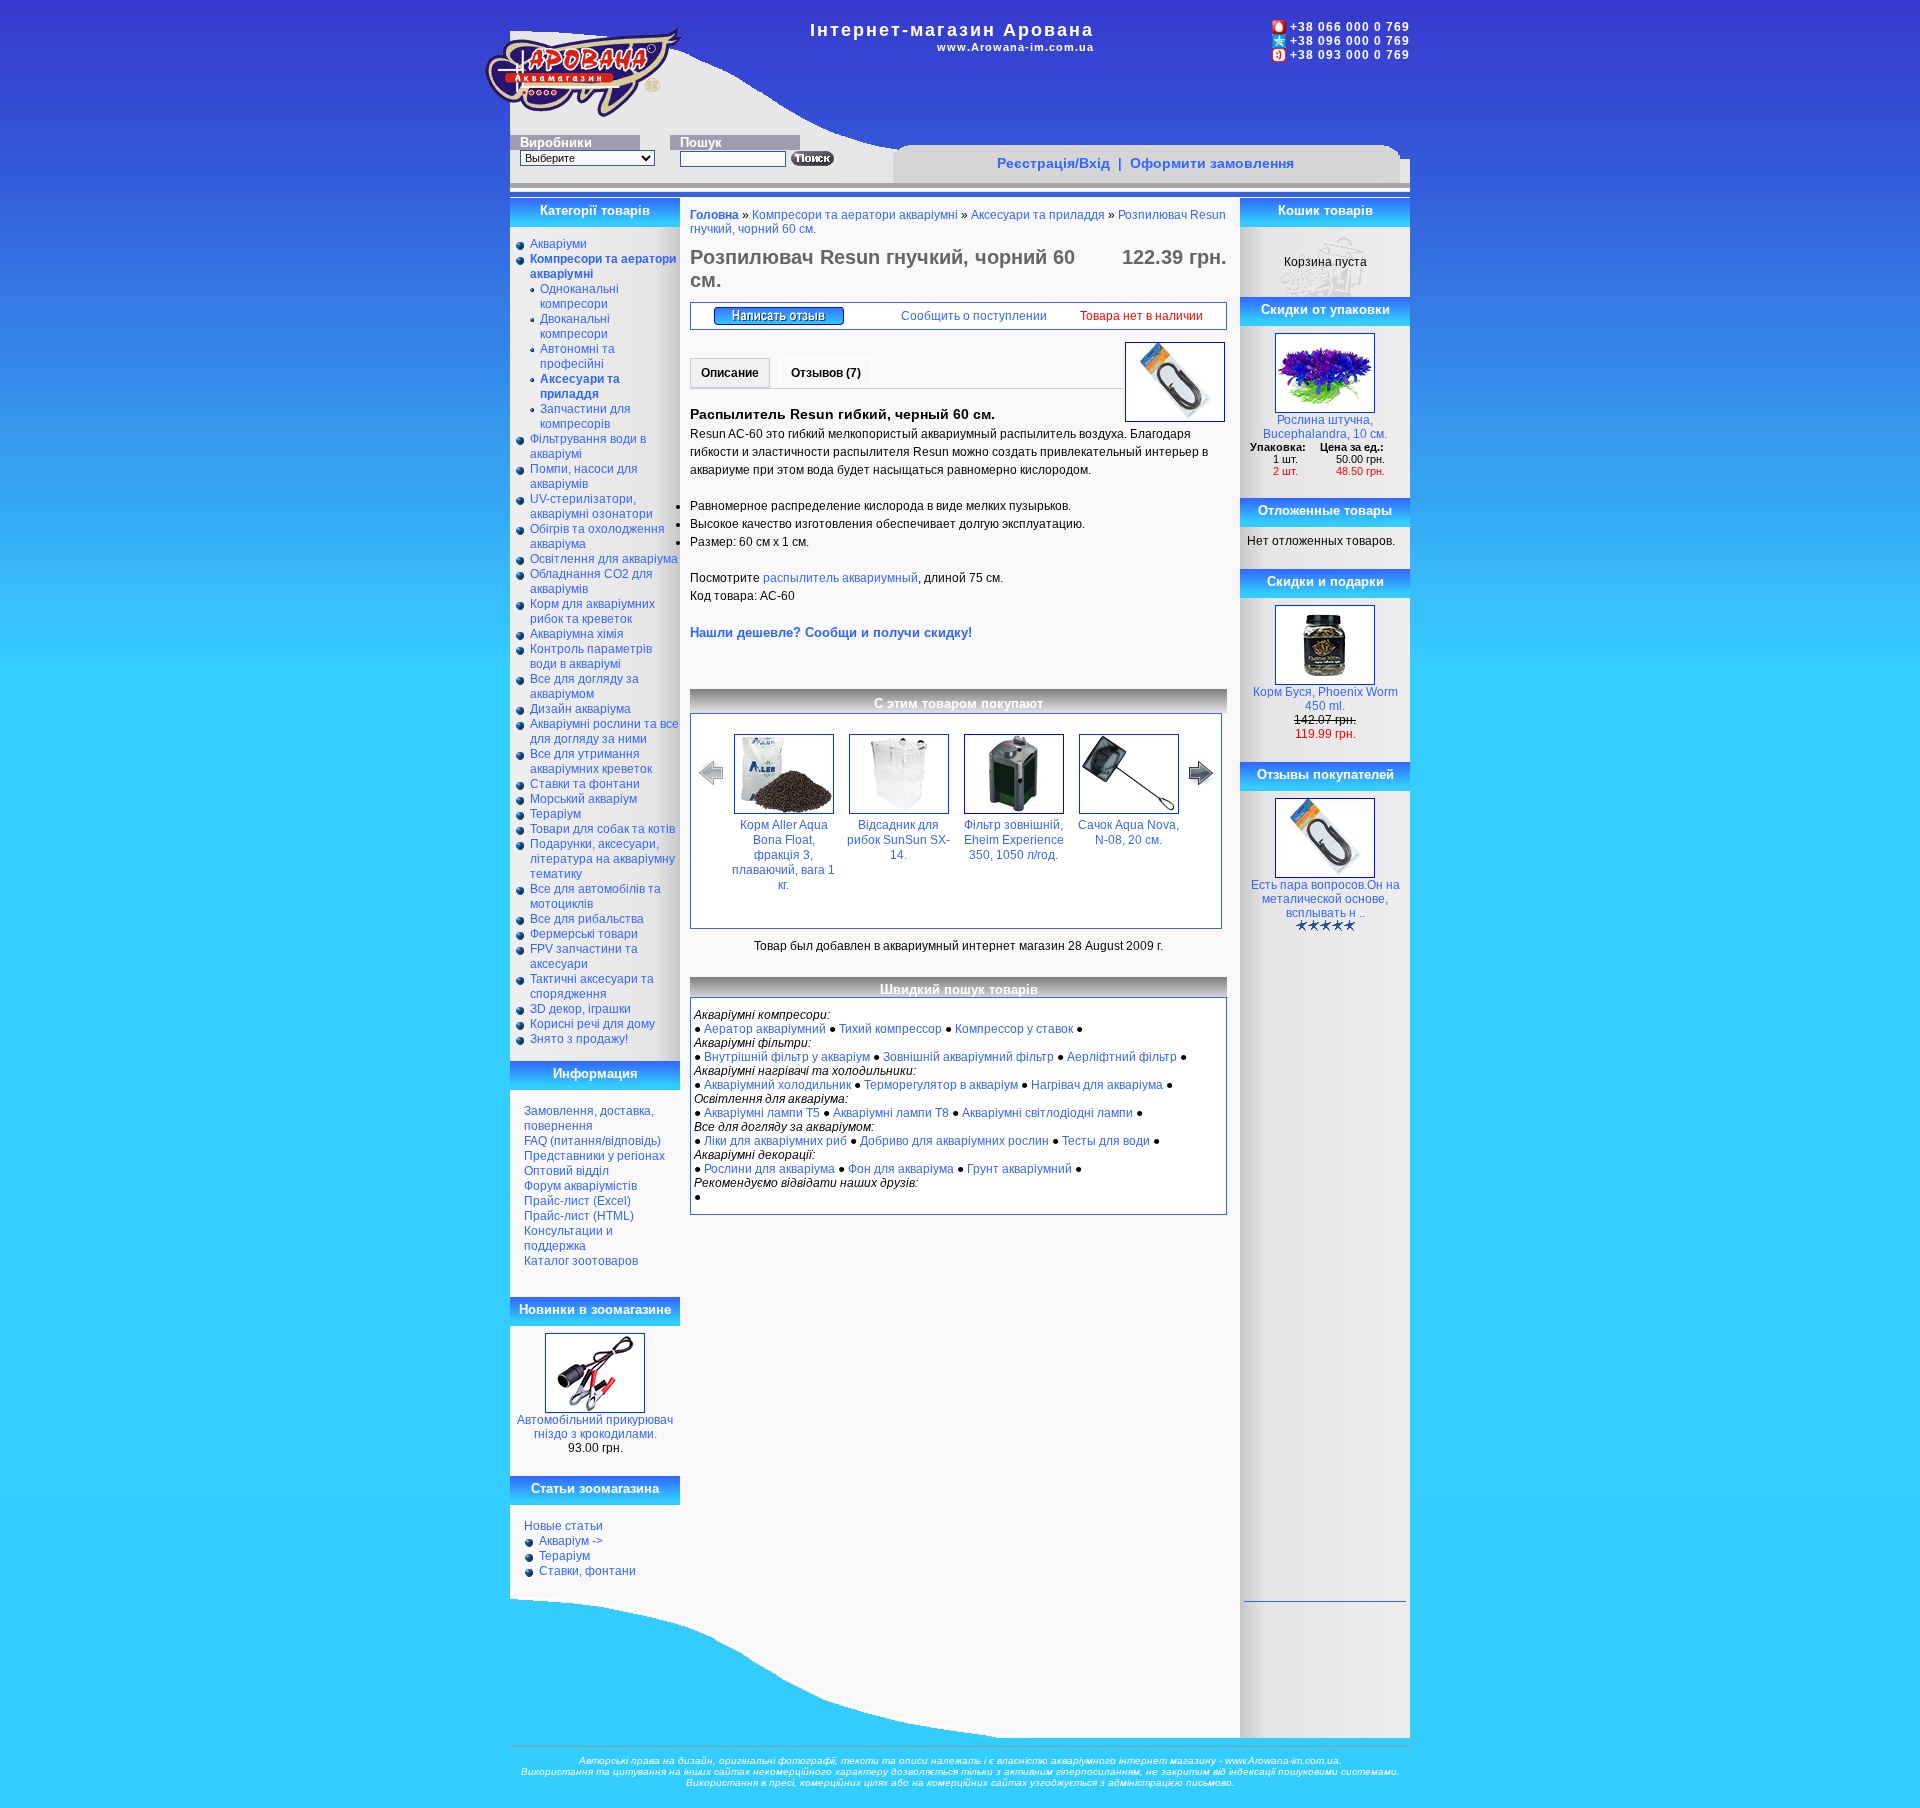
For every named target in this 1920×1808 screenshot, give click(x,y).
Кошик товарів (1325, 210)
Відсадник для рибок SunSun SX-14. (898, 840)
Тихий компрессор (890, 1029)
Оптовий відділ (566, 1171)
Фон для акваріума (901, 1169)
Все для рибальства (587, 919)
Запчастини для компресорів (585, 416)
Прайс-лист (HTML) (579, 1216)
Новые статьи (563, 1526)
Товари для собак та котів (602, 829)
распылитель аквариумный (840, 578)
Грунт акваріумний (1019, 1169)
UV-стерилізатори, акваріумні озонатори (591, 506)
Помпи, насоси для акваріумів (584, 476)
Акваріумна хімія (577, 634)
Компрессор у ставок (1014, 1029)
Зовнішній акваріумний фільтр (968, 1057)
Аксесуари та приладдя (1038, 215)
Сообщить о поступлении (974, 316)
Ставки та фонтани (585, 784)
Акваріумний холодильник (777, 1085)
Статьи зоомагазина (595, 1488)
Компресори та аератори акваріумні (855, 215)
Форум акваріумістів (580, 1186)
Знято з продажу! (579, 1039)
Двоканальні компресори (575, 326)
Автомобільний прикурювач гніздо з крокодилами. (595, 1427)
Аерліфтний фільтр (1122, 1057)
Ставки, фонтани (587, 1571)
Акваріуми (558, 244)
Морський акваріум (583, 799)
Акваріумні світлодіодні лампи (1047, 1113)
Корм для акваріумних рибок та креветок (592, 611)
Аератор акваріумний (765, 1029)
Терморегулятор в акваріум (941, 1085)
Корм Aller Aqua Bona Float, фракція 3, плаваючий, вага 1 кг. (783, 855)
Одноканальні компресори (579, 296)
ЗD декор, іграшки (580, 1009)
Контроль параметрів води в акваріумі (591, 656)
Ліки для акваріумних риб (775, 1141)
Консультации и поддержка (568, 1238)
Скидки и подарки (1325, 581)
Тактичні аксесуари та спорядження (592, 986)
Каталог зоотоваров (581, 1261)
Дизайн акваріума (580, 709)
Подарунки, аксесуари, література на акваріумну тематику (602, 859)
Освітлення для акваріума (604, 559)
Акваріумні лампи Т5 (762, 1113)
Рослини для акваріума (769, 1169)
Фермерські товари (584, 934)
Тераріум (555, 814)
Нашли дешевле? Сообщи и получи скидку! (831, 632)
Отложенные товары (1325, 510)
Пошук (701, 142)
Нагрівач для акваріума (1097, 1085)
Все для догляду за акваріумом (584, 686)
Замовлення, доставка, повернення (589, 1118)
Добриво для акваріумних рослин (954, 1141)
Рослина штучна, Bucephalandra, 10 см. (1325, 427)
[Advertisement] (1146, 107)
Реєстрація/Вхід (1053, 163)
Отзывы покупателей (1325, 774)
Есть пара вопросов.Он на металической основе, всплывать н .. (1325, 899)
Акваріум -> (571, 1541)
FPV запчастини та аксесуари (584, 956)
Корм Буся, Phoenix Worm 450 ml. (1325, 699)
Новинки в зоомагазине (595, 1309)
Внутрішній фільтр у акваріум (787, 1057)
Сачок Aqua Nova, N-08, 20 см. (1128, 832)
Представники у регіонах (594, 1156)
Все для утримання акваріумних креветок (591, 761)
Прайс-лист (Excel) (577, 1201)
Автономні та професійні (577, 356)
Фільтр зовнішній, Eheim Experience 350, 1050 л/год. (1014, 840)
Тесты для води (1106, 1141)
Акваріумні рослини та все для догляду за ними (604, 731)
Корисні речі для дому (592, 1024)
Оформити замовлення (1212, 163)
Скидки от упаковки (1325, 309)
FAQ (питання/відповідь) (592, 1141)
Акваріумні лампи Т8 (891, 1113)
